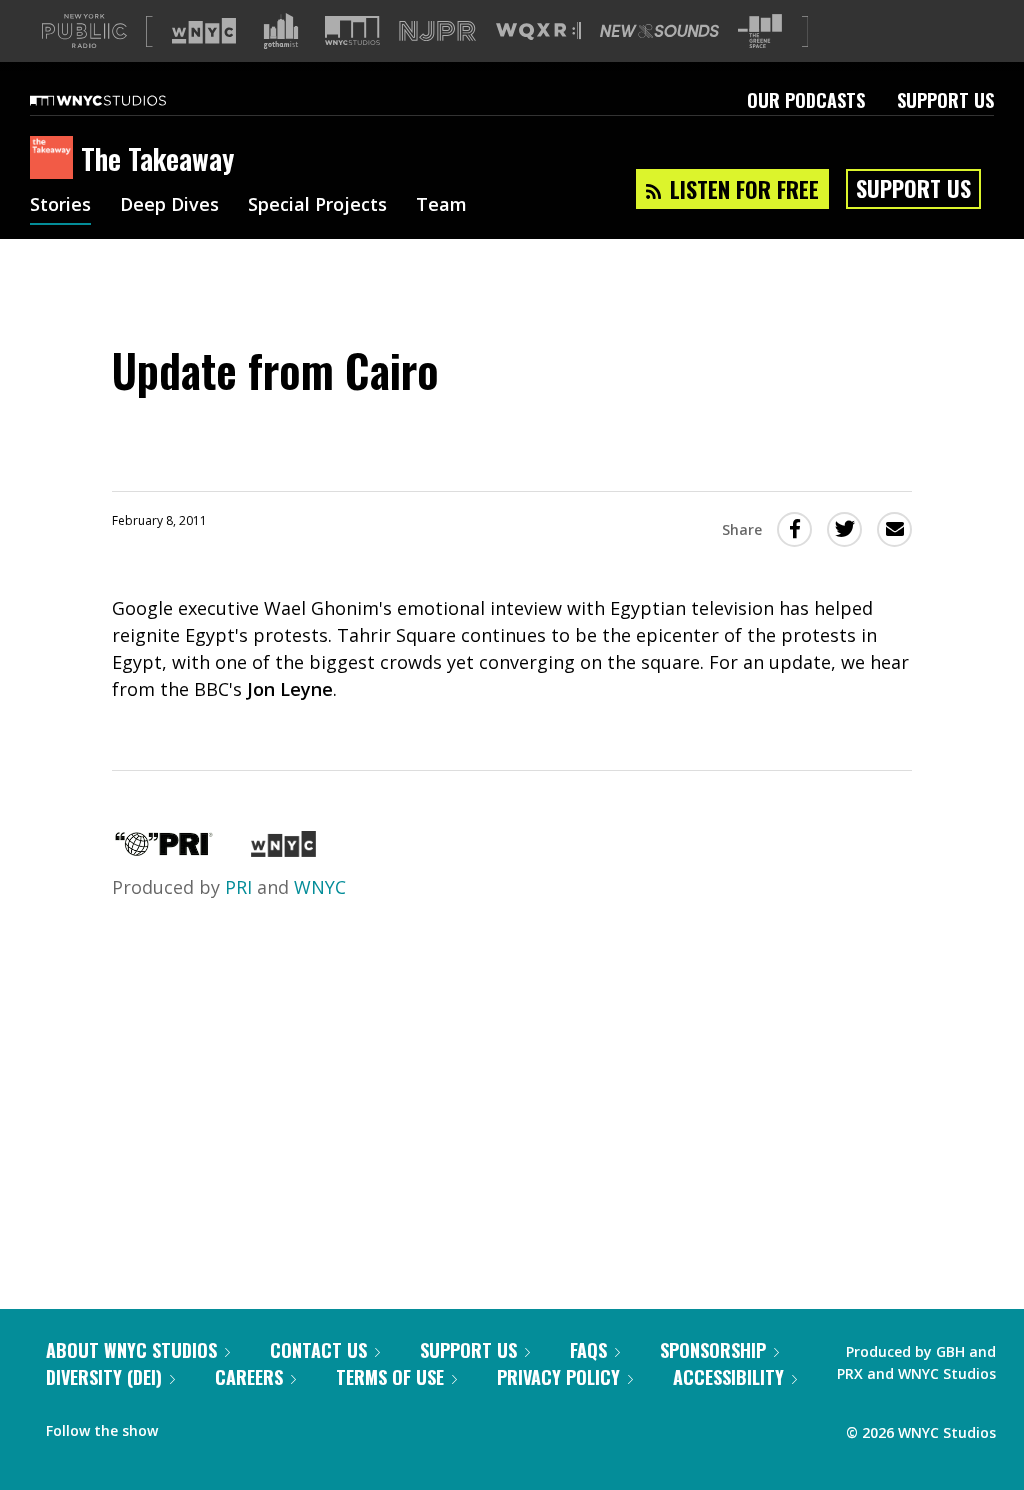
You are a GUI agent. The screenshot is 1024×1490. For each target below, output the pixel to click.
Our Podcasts (806, 100)
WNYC (320, 887)
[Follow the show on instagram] (264, 1426)
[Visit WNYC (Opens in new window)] (204, 31)
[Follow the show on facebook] (187, 1426)
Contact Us (318, 1350)
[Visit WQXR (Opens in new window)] (538, 31)
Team (441, 206)
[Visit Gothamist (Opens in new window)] (281, 31)
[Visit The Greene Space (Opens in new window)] (760, 31)
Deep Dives (169, 206)
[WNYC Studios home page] (123, 100)
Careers (249, 1377)
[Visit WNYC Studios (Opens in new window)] (352, 30)
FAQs (588, 1350)
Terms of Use (390, 1377)
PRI (238, 887)
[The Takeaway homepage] (55, 159)
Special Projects (317, 206)
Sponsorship (713, 1350)
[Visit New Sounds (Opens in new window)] (659, 31)
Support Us (945, 100)
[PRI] (164, 850)
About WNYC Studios (131, 1350)
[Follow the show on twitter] (226, 1426)
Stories (60, 206)
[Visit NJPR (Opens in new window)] (437, 31)
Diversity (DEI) (104, 1377)
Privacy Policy (558, 1377)
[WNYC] (283, 850)
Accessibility (728, 1377)
